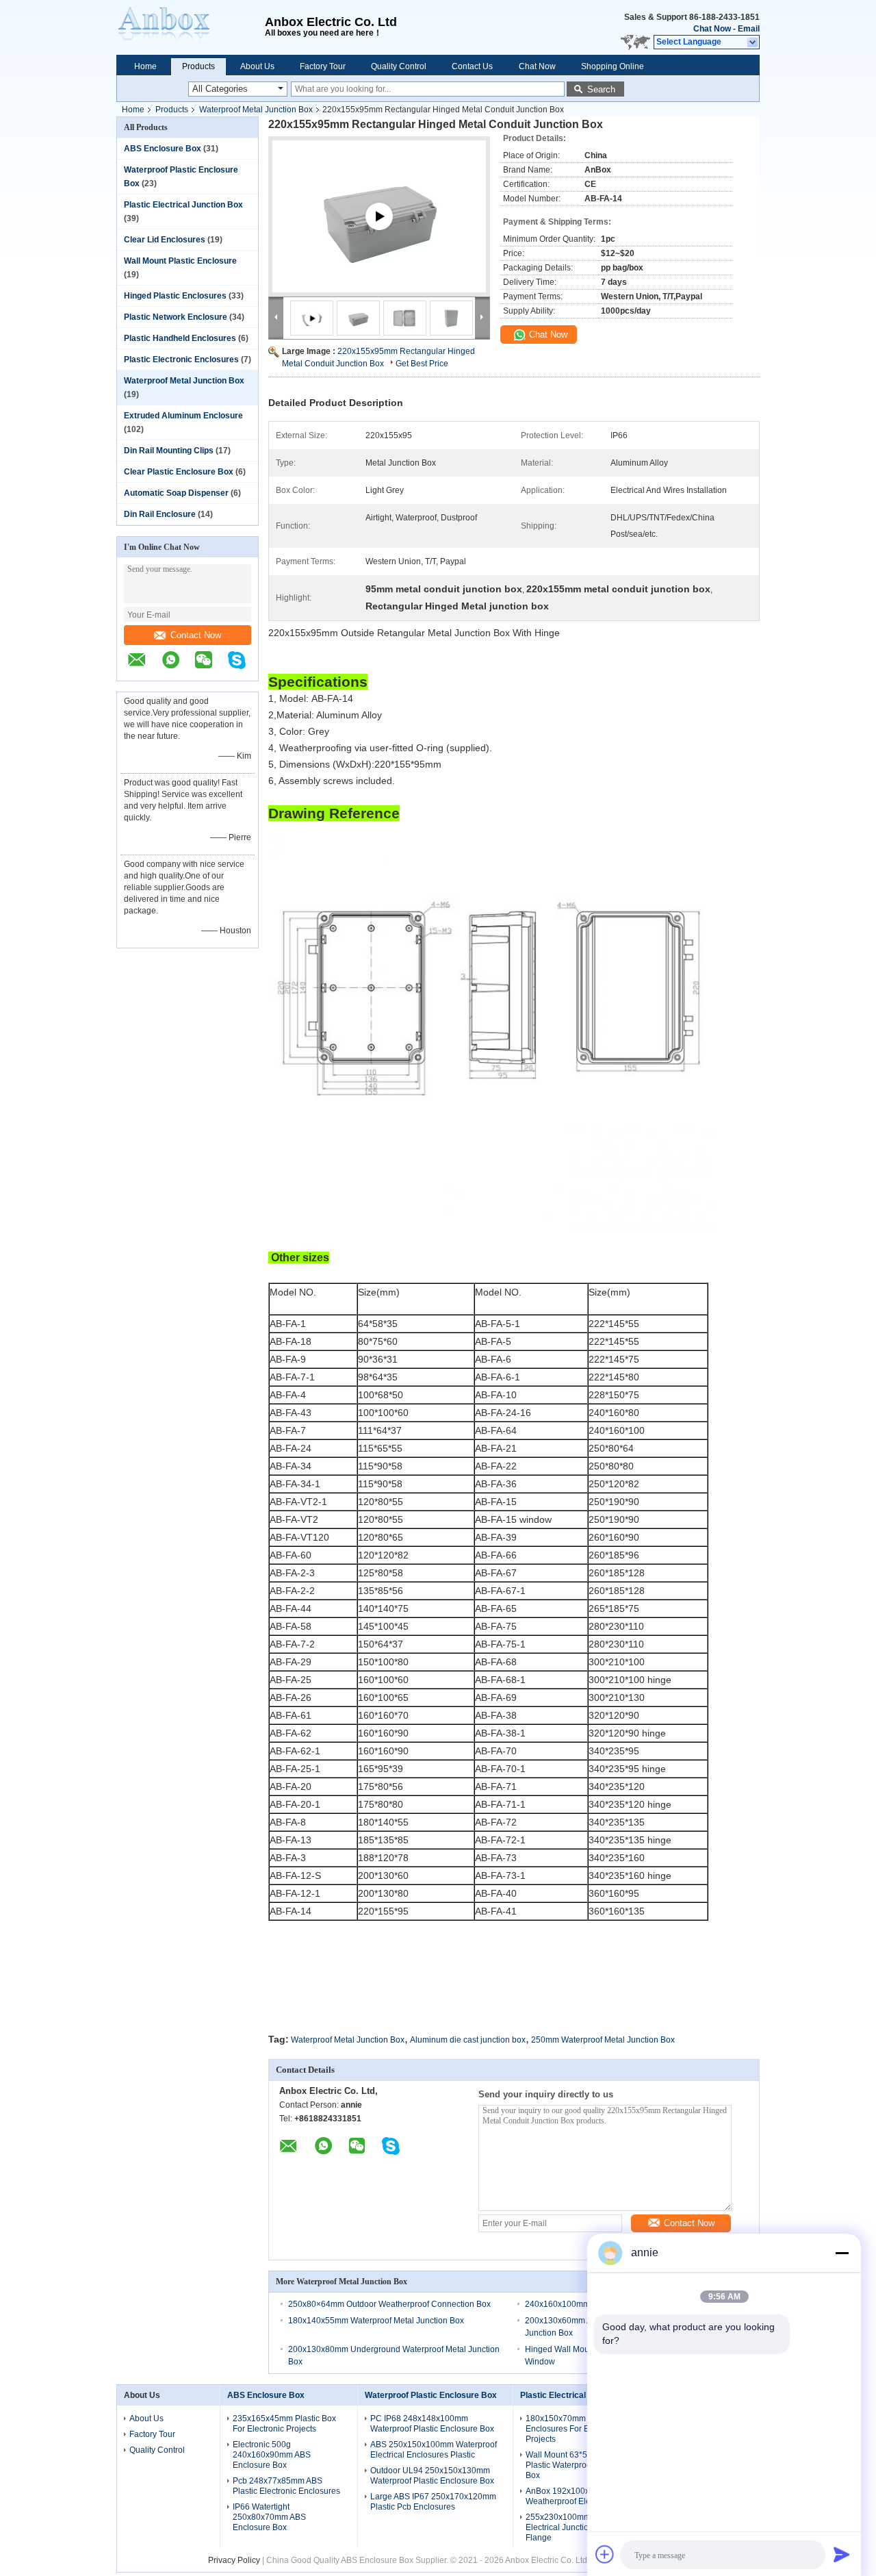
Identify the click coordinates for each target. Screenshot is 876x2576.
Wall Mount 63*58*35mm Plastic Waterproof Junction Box (576, 2465)
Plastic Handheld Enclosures (180, 338)
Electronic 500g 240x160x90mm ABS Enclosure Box (272, 2455)
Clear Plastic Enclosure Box (179, 472)
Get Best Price (422, 364)
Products (198, 66)
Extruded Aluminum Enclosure (183, 416)
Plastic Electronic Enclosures (181, 359)
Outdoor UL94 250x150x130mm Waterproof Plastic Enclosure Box (432, 2476)
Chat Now (712, 29)
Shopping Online (613, 66)
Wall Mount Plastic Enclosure (180, 261)
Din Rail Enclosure (160, 514)
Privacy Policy (234, 2560)
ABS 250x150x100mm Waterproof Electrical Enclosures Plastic (434, 2450)
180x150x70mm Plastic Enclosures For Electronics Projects (575, 2429)
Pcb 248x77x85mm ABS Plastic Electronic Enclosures (286, 2486)
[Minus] (842, 2253)
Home (145, 66)
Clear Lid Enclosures (165, 240)
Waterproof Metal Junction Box (256, 110)
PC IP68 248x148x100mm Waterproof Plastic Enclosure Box (432, 2424)
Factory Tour (323, 66)
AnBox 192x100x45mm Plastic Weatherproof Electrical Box (582, 2496)
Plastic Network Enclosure (176, 317)
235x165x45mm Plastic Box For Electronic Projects (284, 2424)
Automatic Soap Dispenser (176, 493)
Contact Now (196, 635)
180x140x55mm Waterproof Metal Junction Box (376, 2321)
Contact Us (472, 66)
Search (601, 89)
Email (749, 29)
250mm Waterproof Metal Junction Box (603, 2040)
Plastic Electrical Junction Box (183, 205)
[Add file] (605, 2554)
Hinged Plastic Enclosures (175, 296)
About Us (257, 66)
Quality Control (399, 66)
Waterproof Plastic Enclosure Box (431, 2395)
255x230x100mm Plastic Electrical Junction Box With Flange (577, 2527)
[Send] (842, 2554)
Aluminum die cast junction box (468, 2040)
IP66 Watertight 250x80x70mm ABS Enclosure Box (269, 2517)
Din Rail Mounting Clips (169, 451)
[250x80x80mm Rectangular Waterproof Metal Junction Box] (379, 233)
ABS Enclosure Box (163, 149)
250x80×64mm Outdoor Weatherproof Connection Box (389, 2304)
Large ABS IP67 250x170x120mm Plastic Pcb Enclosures (433, 2502)
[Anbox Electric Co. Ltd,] (191, 27)
